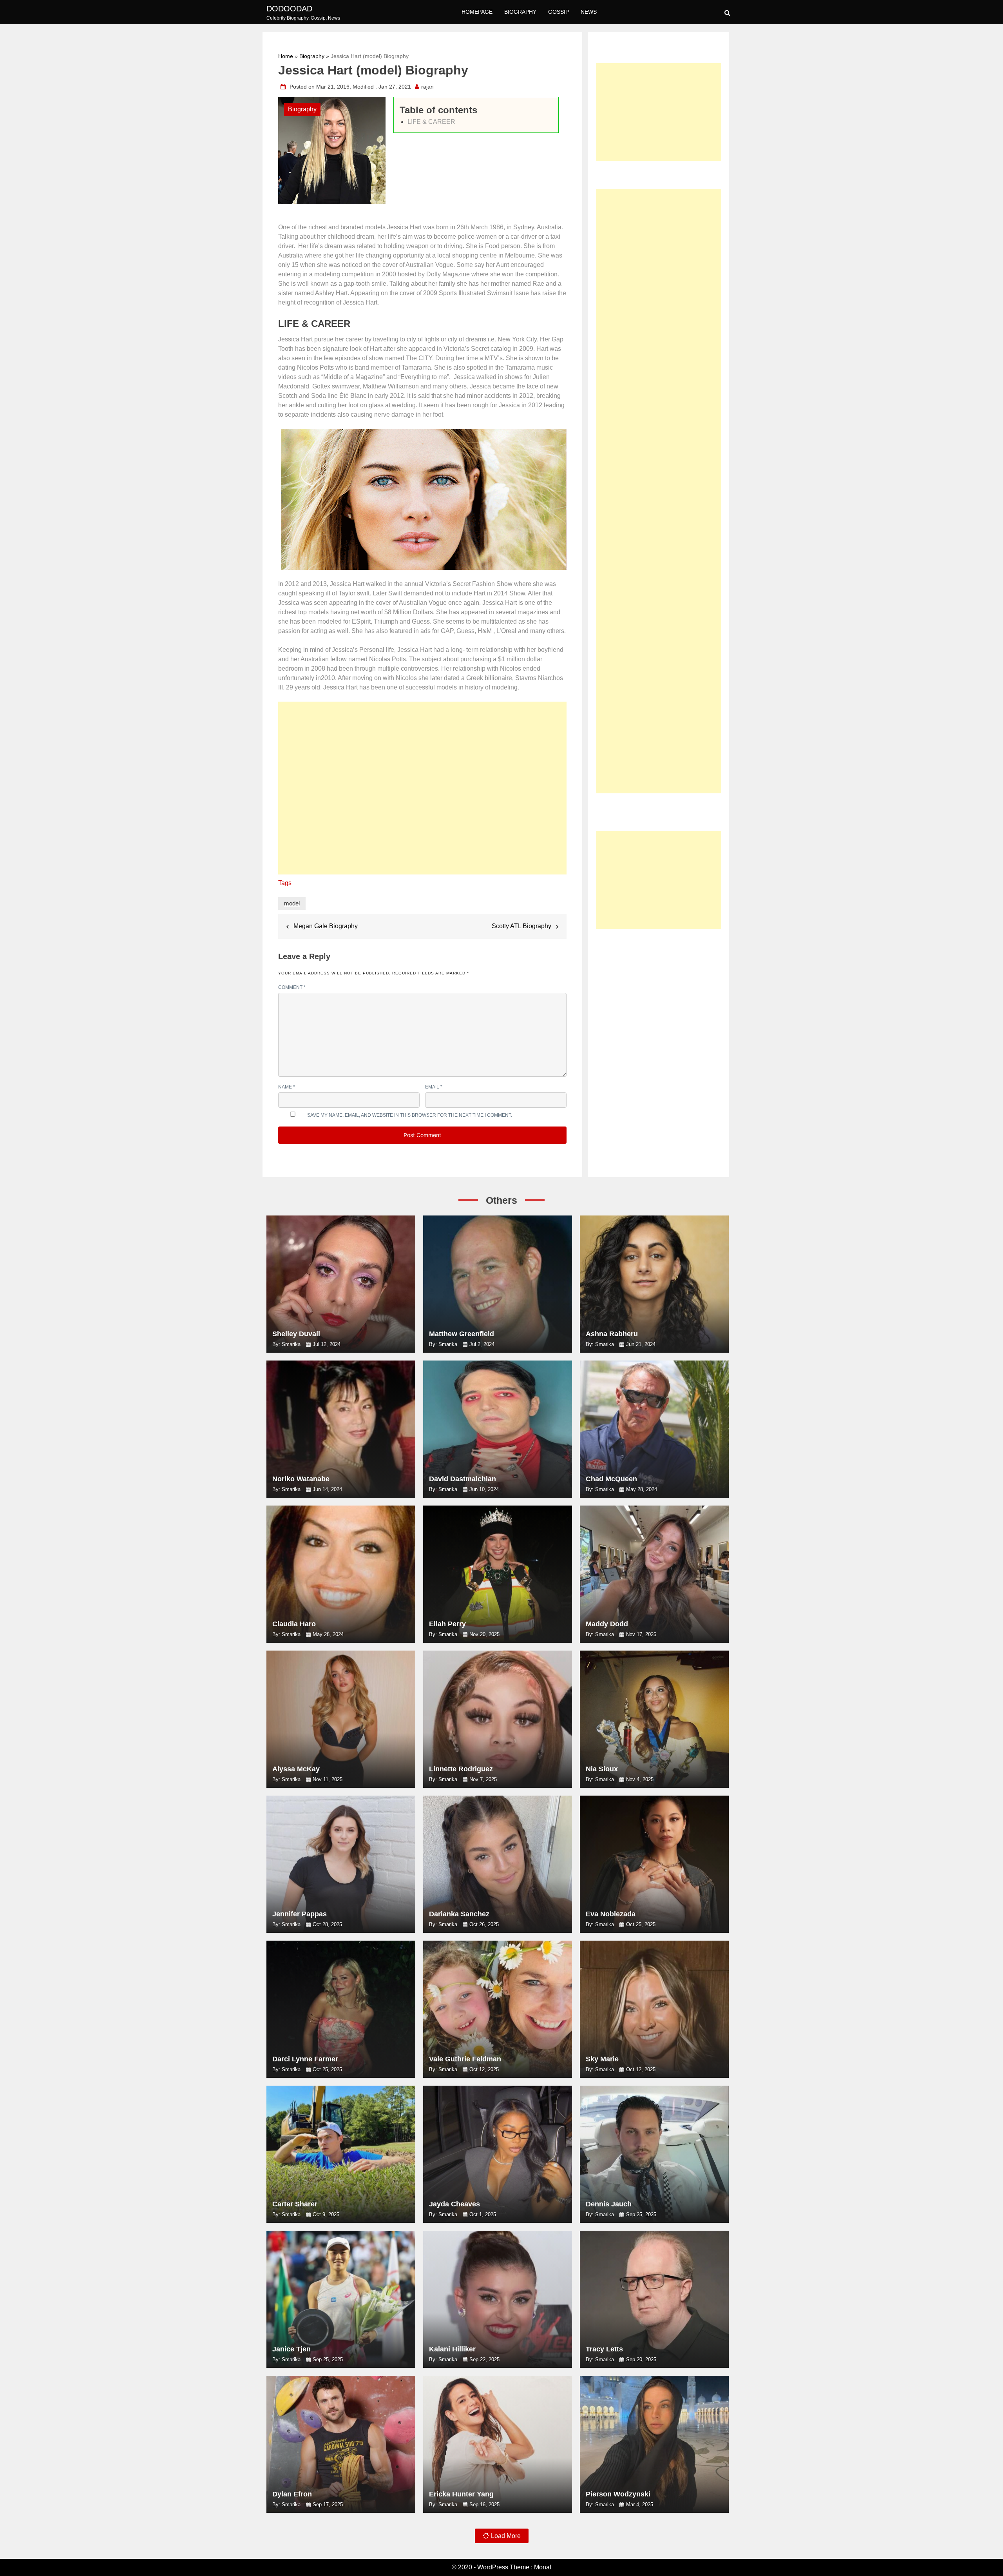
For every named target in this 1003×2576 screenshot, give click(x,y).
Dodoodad (289, 9)
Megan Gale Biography (326, 926)
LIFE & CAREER (431, 122)
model (292, 903)
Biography (520, 12)
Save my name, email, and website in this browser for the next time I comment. (410, 1115)
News (589, 12)
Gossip (559, 12)
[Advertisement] (422, 792)
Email (434, 1087)
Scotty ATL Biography (521, 926)
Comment (292, 987)
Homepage (477, 12)
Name (287, 1087)
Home (286, 56)
